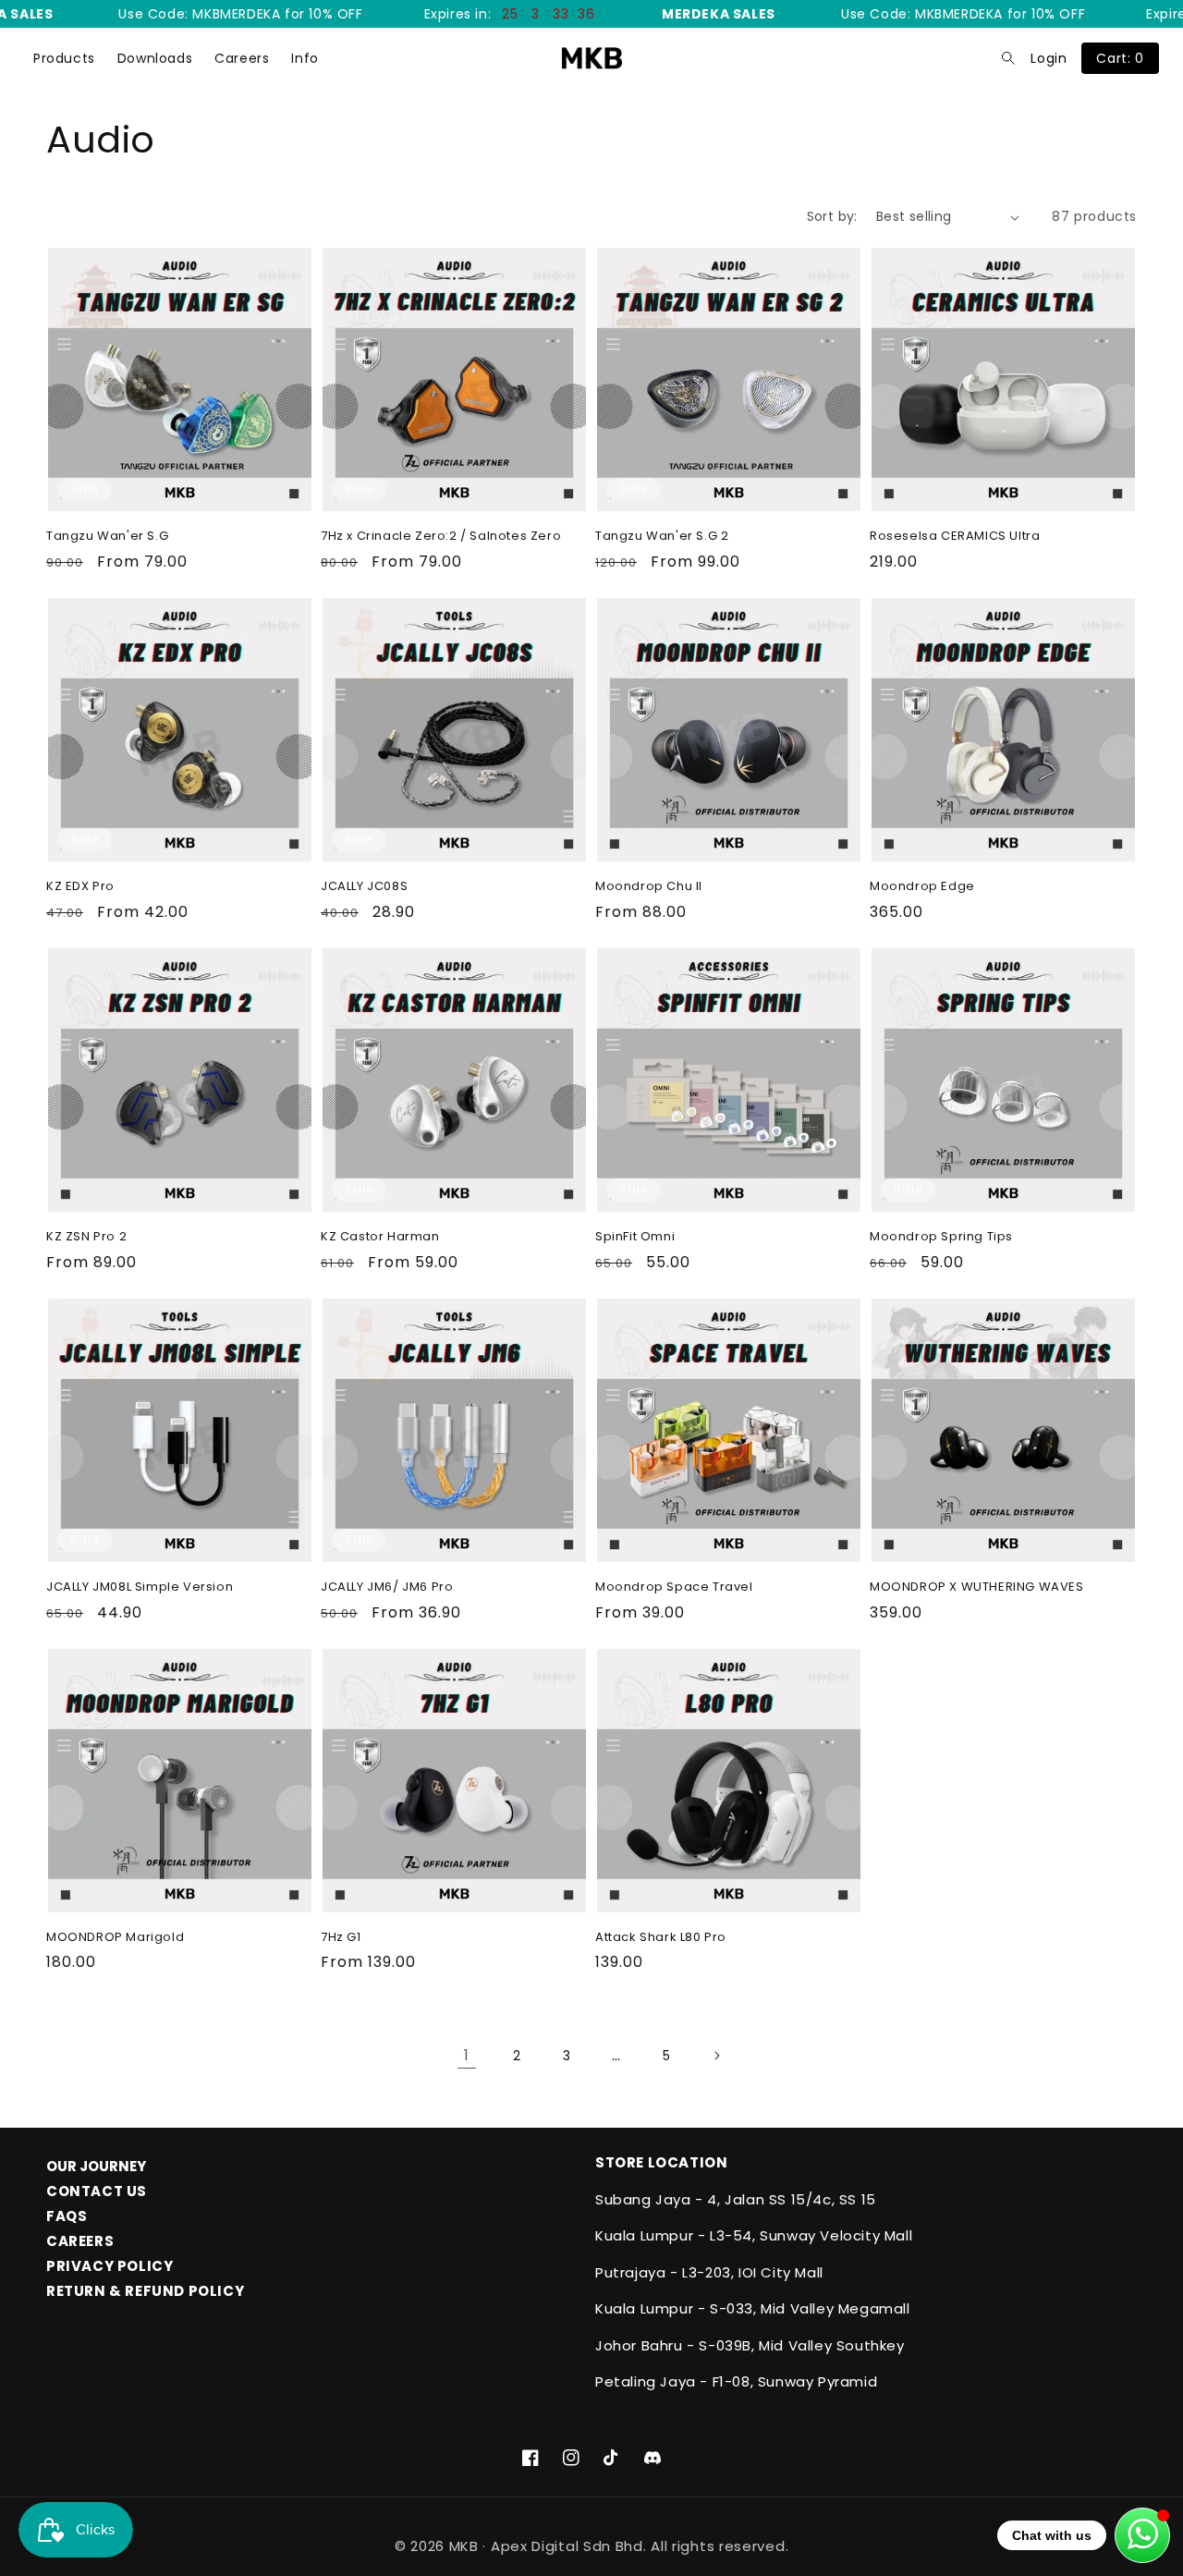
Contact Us (97, 2191)
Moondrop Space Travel (674, 1587)
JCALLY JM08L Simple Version (140, 1587)
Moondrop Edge (922, 887)
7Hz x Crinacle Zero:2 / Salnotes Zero (441, 537)
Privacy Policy (110, 2266)
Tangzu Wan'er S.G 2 (662, 537)
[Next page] (716, 2056)
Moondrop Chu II (649, 887)
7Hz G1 (341, 1938)
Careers (242, 58)
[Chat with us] (1142, 2535)
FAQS (67, 2216)
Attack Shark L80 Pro (661, 1938)
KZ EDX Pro (80, 887)
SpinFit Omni (635, 1237)
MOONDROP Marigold (115, 1938)
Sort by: (832, 216)
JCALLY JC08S (364, 887)
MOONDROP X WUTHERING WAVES (977, 1587)
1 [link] (467, 2055)
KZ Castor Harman (380, 1237)
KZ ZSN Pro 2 (86, 1237)
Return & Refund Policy (145, 2291)
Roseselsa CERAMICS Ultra (955, 537)
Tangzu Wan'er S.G (107, 537)
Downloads (155, 58)
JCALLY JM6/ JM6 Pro (387, 1587)
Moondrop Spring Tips (941, 1237)
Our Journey (96, 2166)
